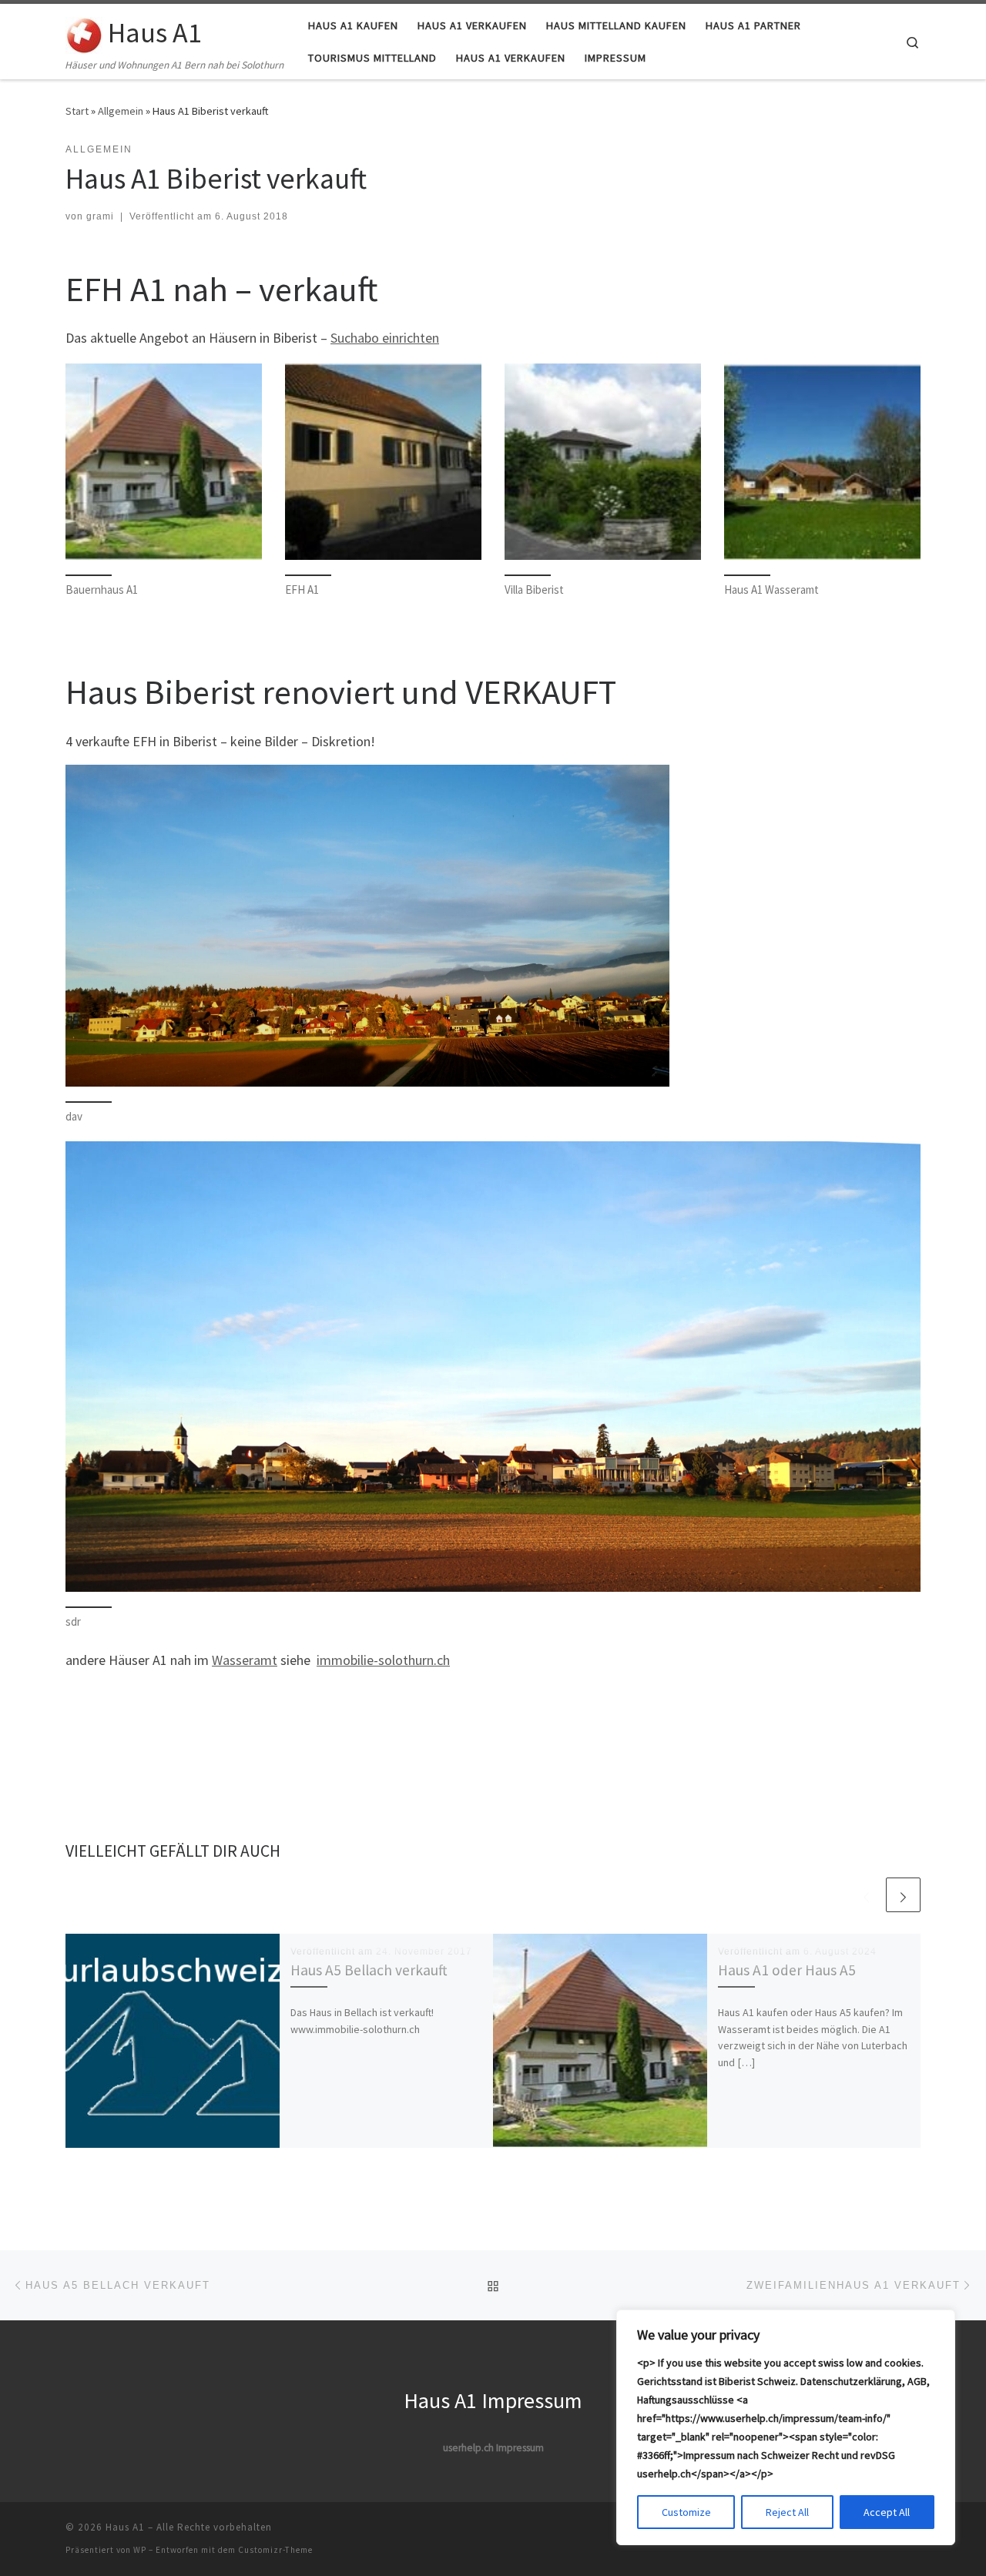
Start (77, 111)
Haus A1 (125, 2527)
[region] (786, 2427)
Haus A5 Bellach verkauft (369, 1970)
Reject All (787, 2512)
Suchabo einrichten (385, 338)
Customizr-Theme (275, 2550)
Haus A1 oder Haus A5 (787, 1970)
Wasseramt (245, 1660)
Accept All (887, 2512)
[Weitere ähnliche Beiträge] (903, 1895)
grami (100, 216)
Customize (686, 2512)
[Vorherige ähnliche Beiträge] (866, 1895)
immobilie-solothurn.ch (383, 1660)
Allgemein (121, 111)
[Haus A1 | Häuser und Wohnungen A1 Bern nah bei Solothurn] (84, 32)
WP (140, 2550)
